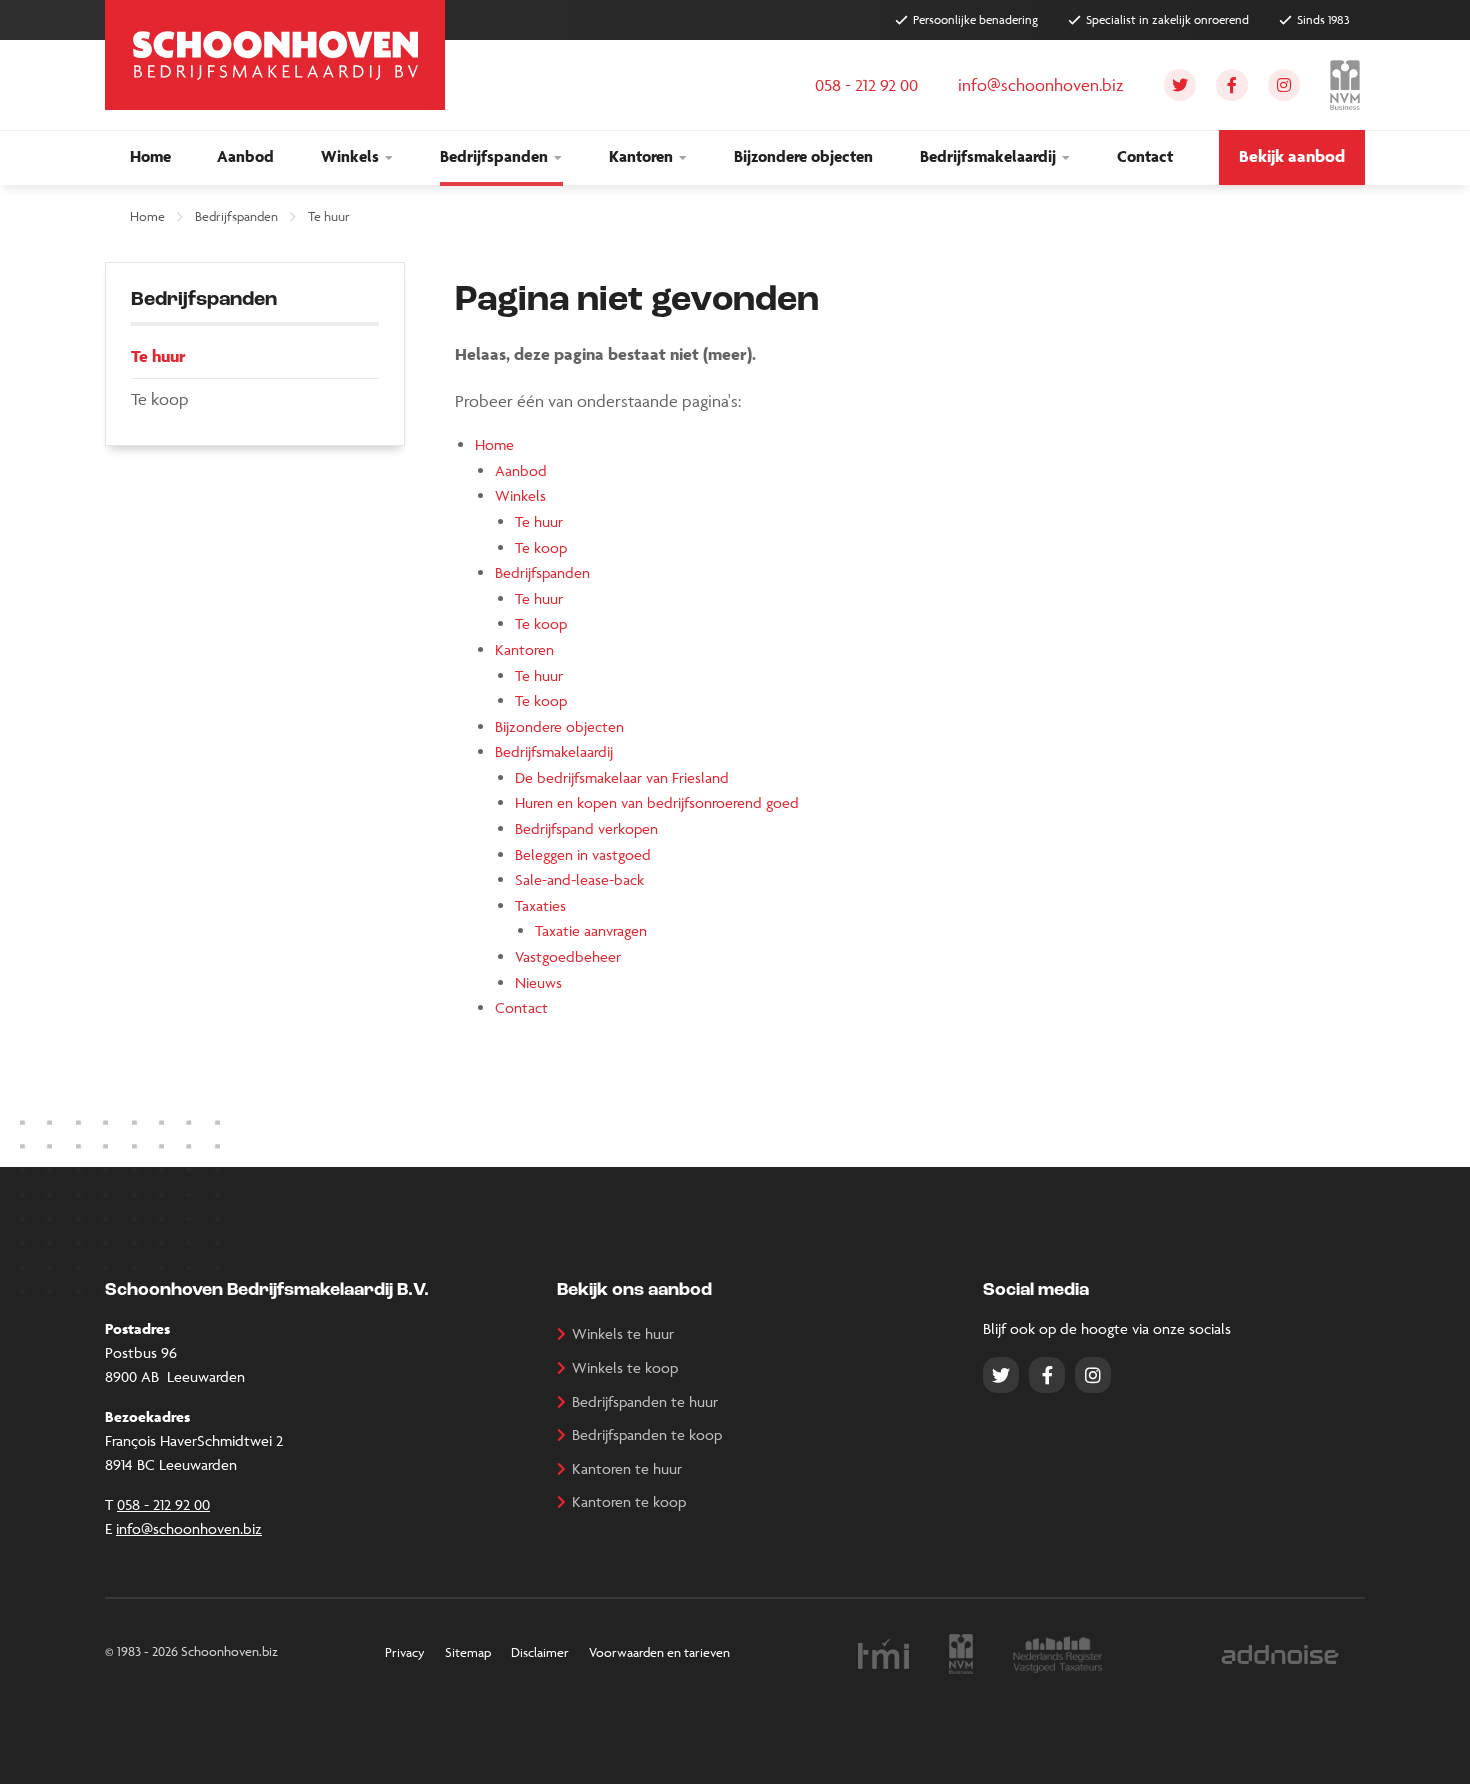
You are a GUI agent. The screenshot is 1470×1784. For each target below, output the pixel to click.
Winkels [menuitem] (350, 156)
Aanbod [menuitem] (245, 156)
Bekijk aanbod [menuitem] (1292, 156)
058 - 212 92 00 (163, 1504)
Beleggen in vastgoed (583, 854)
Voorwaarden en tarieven (659, 1652)
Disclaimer (540, 1652)
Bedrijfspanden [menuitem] (494, 156)
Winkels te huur (623, 1333)
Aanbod (521, 470)
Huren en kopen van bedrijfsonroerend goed (657, 802)
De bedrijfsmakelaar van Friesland (622, 777)
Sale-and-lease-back (579, 879)
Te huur (329, 216)
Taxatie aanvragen (591, 930)
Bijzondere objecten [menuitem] (803, 156)
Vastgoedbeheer (568, 956)
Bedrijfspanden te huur (645, 1401)
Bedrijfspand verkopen (586, 828)
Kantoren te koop (629, 1501)
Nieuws (538, 982)
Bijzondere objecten (559, 726)
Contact (521, 1007)
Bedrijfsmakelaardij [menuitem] (988, 156)
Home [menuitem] (150, 156)
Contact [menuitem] (1145, 156)
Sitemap (468, 1652)
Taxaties (540, 905)
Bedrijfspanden (236, 216)
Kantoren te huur (627, 1468)
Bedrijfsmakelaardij (554, 751)
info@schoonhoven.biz (189, 1528)
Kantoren (524, 649)
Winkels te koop (625, 1367)
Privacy (405, 1652)
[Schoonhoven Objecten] (275, 55)
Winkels (520, 495)
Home (147, 216)
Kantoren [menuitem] (641, 156)
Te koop (541, 547)
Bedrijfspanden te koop (647, 1434)
